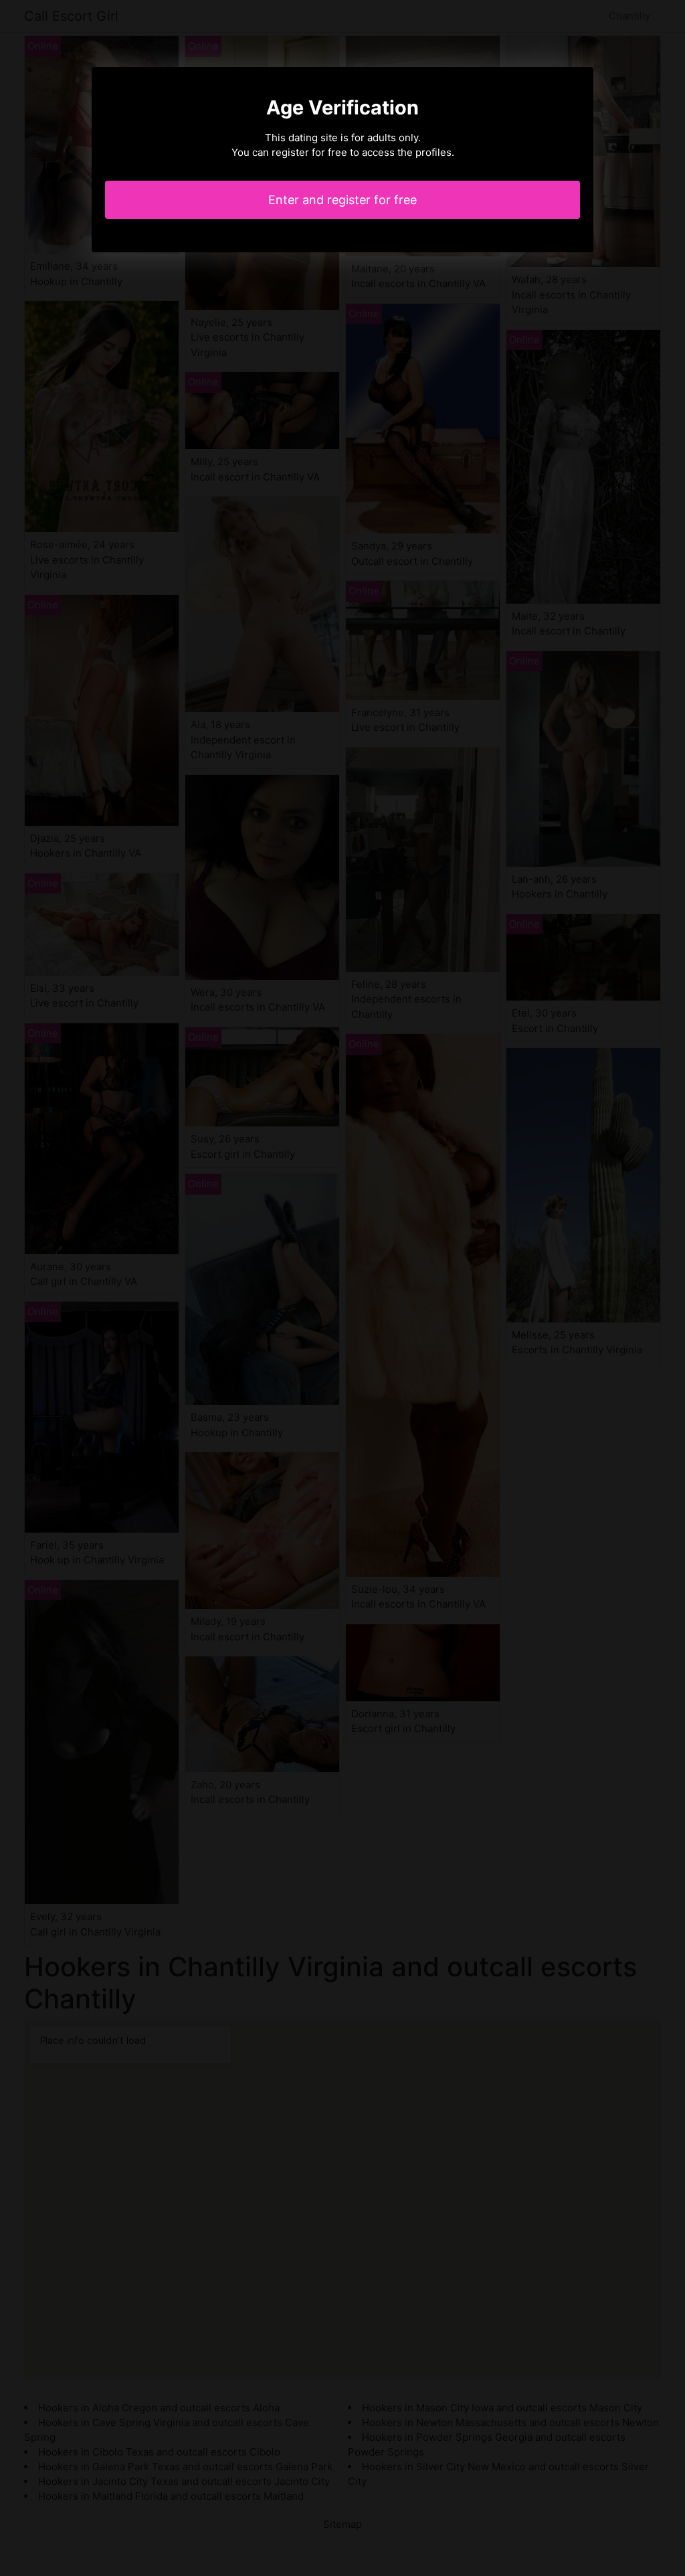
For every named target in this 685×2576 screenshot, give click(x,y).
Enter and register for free (342, 200)
